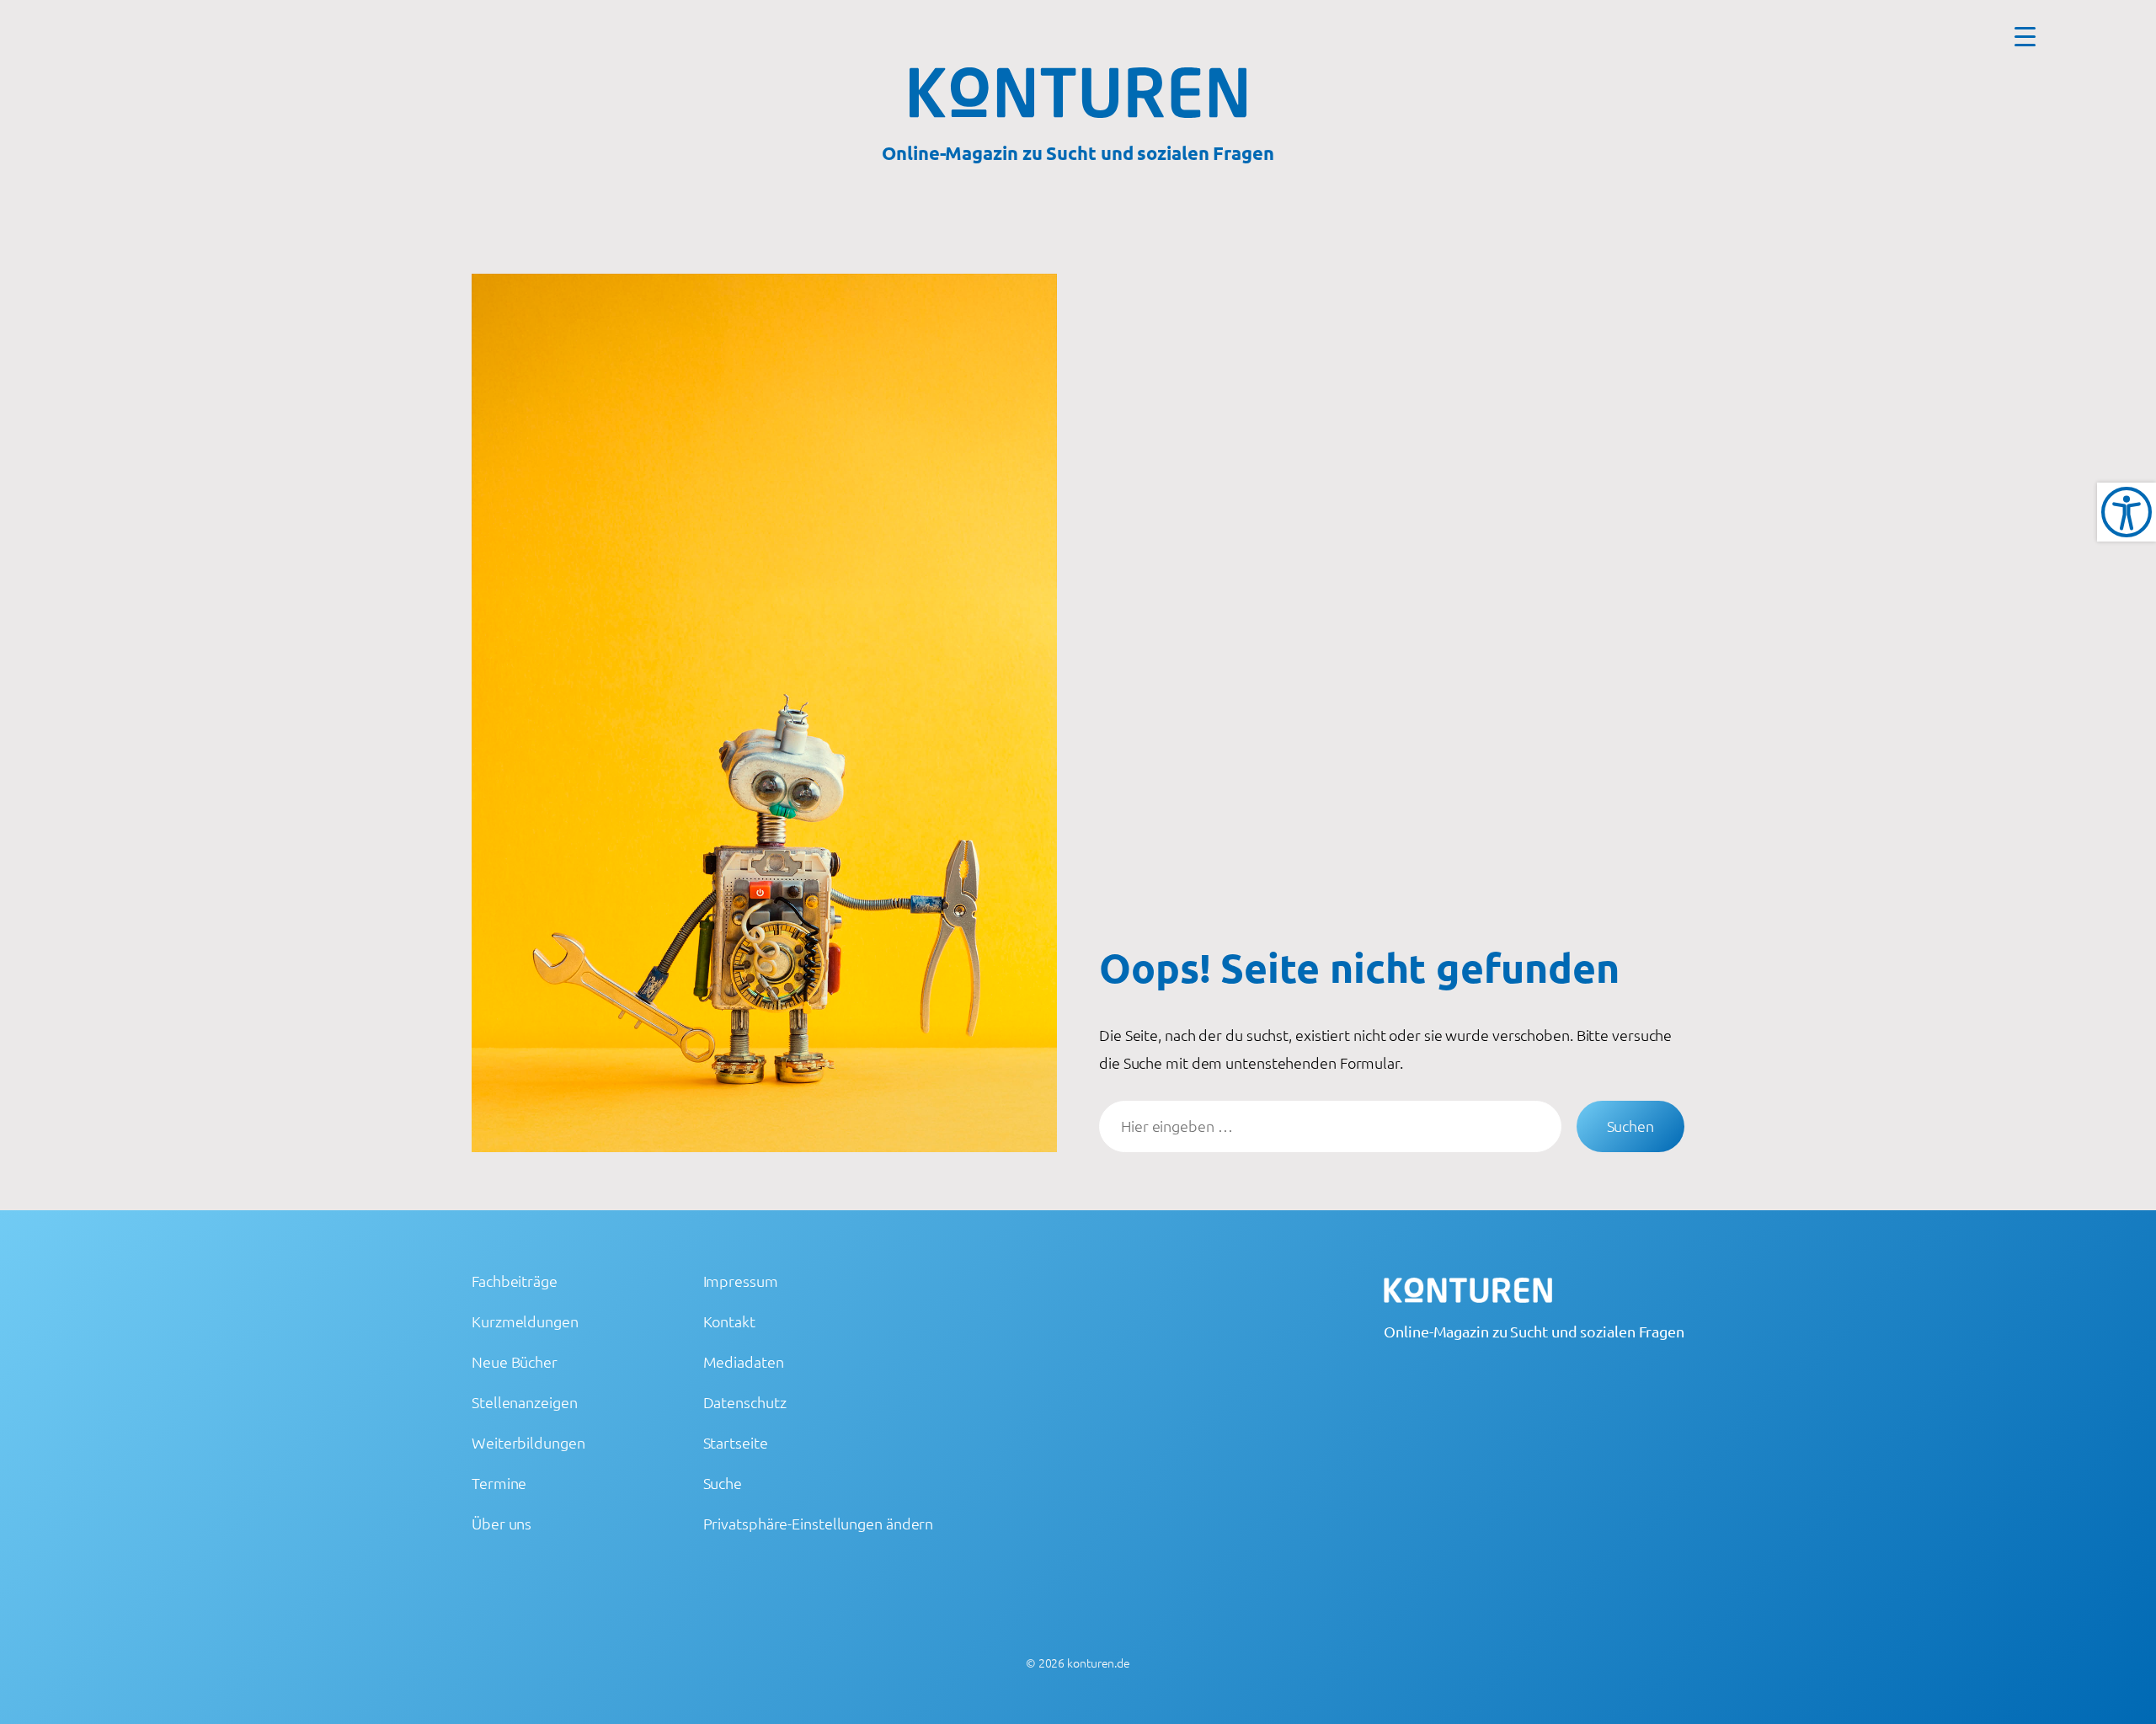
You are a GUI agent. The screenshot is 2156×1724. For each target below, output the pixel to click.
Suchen (1630, 1126)
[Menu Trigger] (2025, 36)
